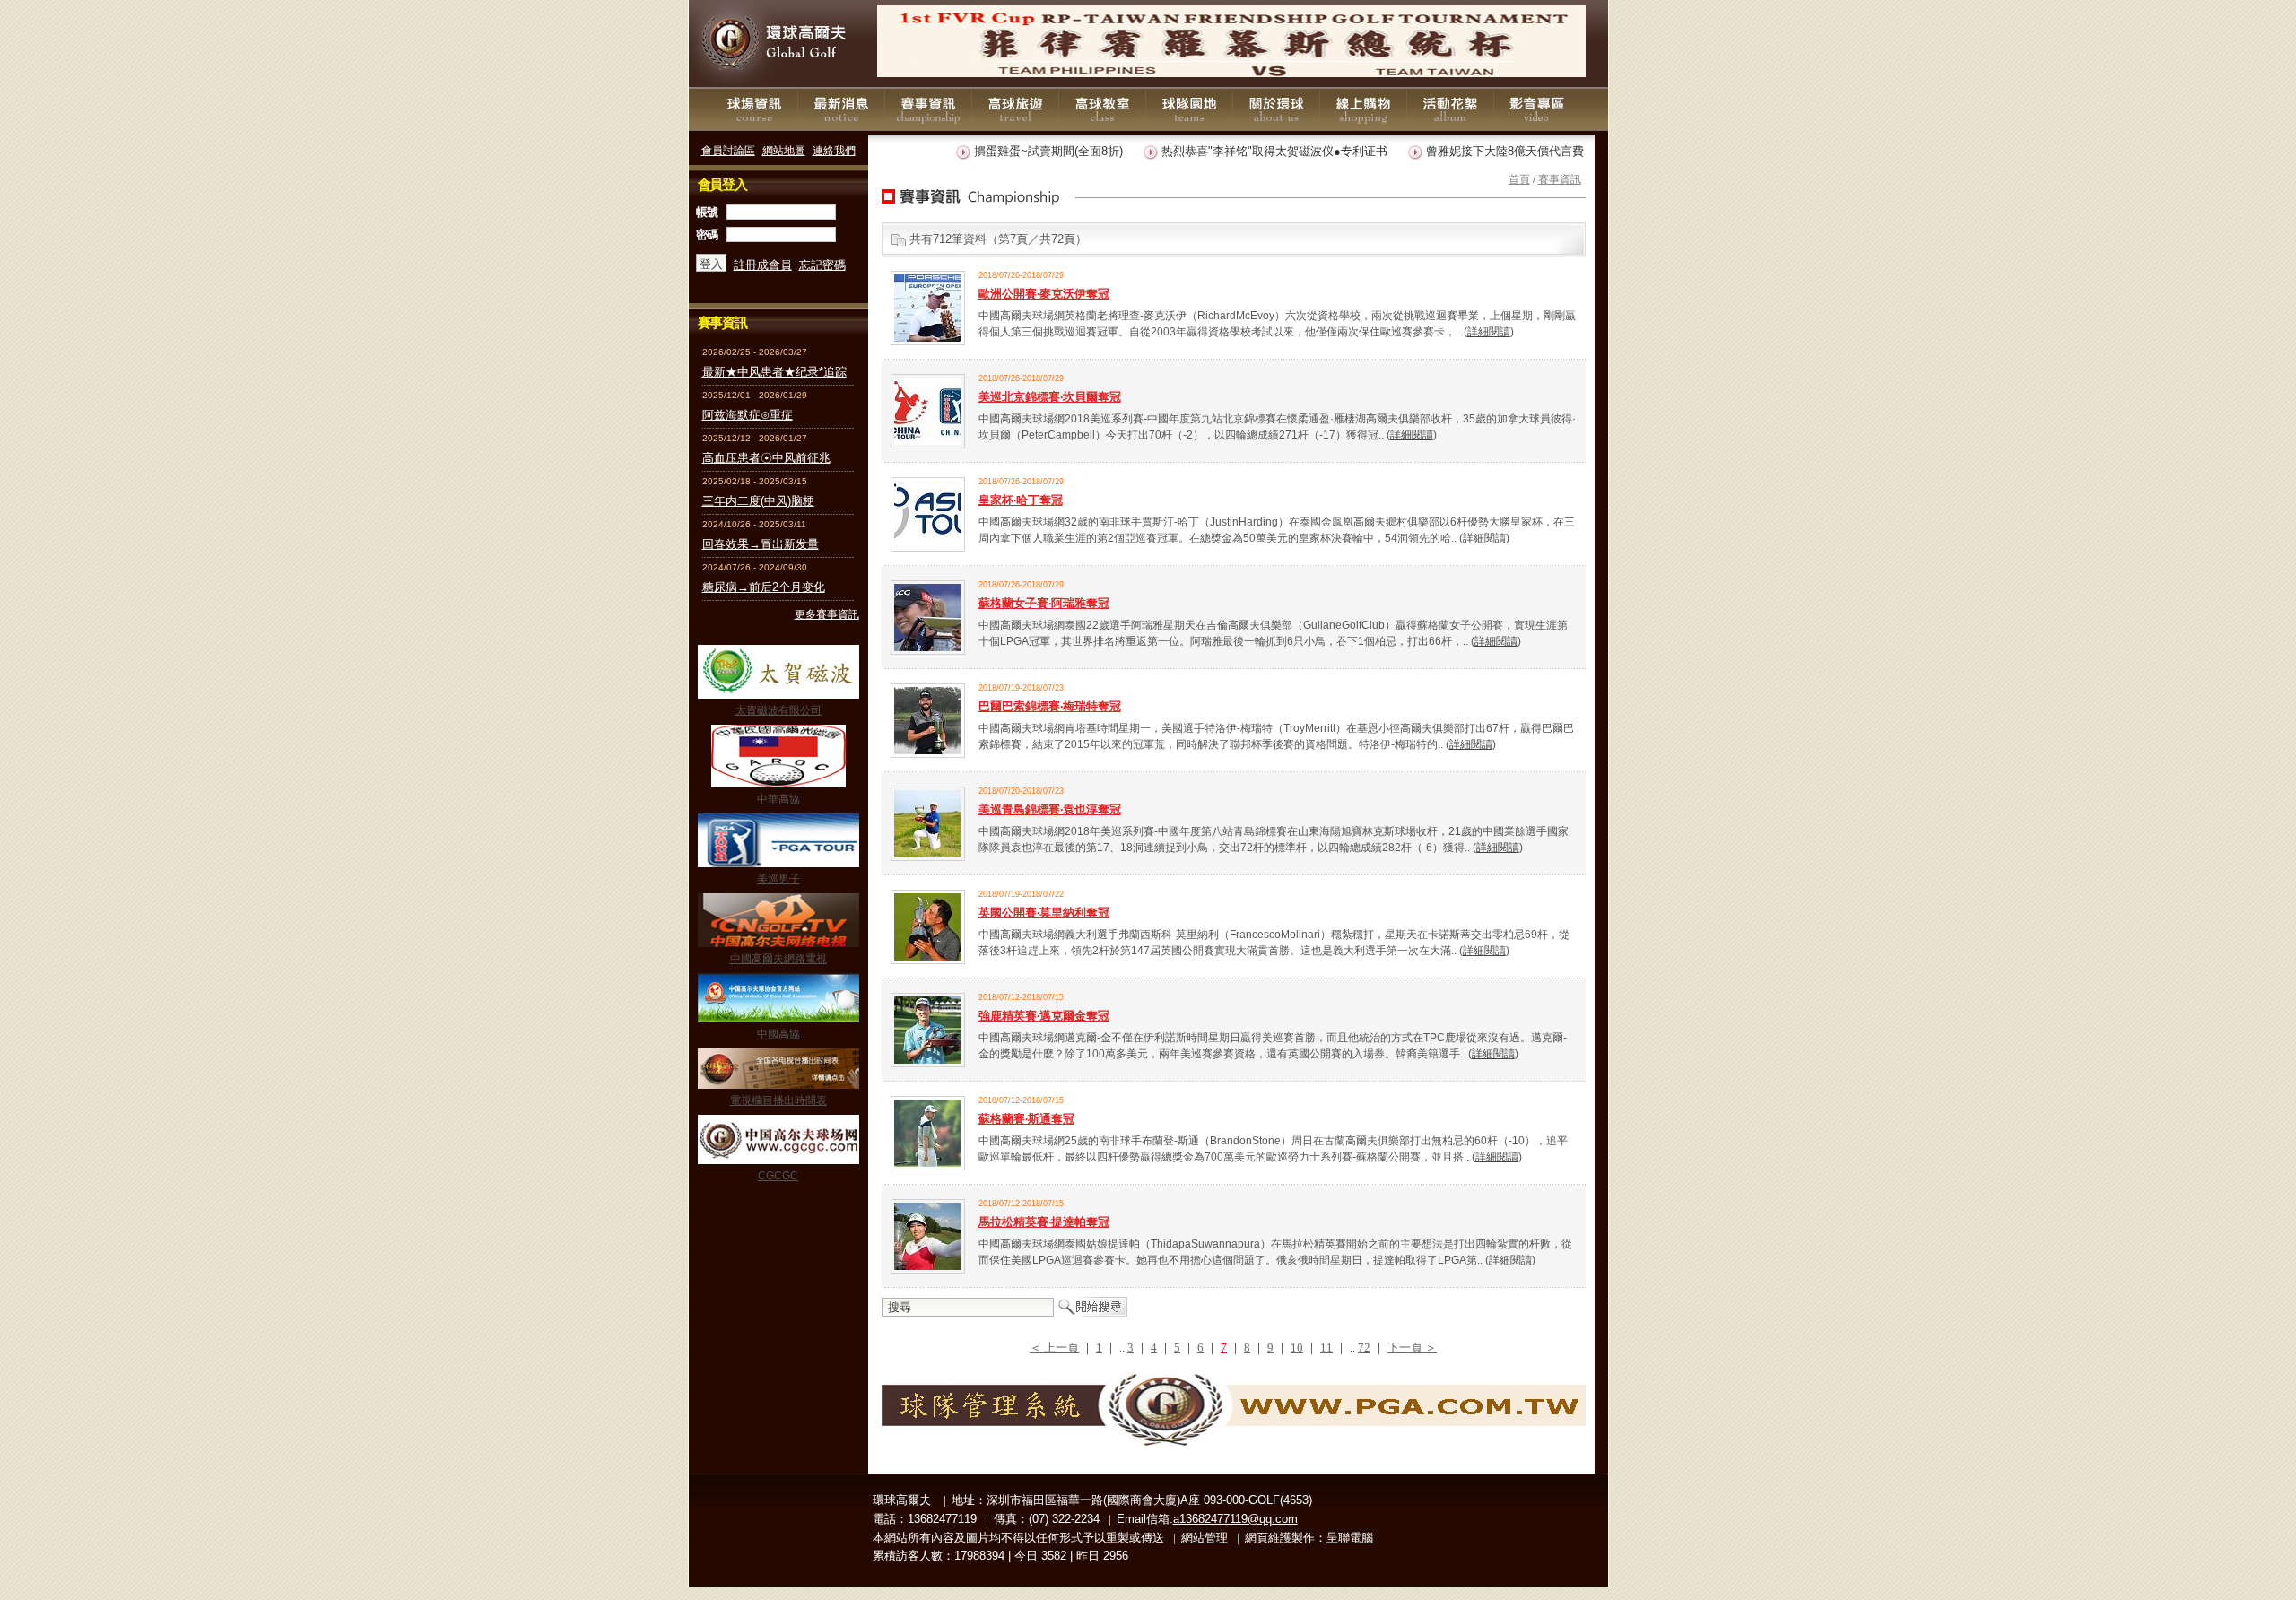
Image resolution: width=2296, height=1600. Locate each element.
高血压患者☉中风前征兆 (766, 458)
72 (1364, 1348)
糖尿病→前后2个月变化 (764, 587)
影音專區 (1537, 109)
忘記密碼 (822, 265)
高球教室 (1102, 109)
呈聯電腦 (1350, 1538)
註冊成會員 (763, 265)
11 (1326, 1348)
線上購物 (1363, 109)
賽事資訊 (928, 109)
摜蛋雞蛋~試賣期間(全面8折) (1017, 151)
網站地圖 (784, 150)
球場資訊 (754, 109)
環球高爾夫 (778, 44)
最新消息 (841, 109)
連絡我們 (834, 150)
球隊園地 (1189, 109)
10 (1297, 1348)
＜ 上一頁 (1054, 1348)
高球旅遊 (1015, 109)
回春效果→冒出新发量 (761, 544)
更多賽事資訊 (827, 614)
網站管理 (1205, 1538)
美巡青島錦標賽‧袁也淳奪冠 (1050, 809)
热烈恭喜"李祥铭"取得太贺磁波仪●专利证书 (1243, 151)
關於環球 (1276, 109)
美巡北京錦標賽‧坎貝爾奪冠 (1050, 397)
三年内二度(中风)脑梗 (758, 501)
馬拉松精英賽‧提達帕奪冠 (1044, 1222)
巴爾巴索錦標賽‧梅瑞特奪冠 (1050, 706)
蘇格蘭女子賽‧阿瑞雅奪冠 (1044, 603)
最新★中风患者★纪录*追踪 (774, 372)
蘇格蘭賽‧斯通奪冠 (1026, 1119)
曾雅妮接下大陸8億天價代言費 (1474, 151)
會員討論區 (728, 150)
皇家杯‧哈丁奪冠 (1021, 500)
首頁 (1519, 179)
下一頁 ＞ (1412, 1348)
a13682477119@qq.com (1235, 1519)
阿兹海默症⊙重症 (748, 415)
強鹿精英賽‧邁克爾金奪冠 (1044, 1016)
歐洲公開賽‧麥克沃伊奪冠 (1044, 294)
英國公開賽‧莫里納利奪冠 (1044, 913)
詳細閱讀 (1489, 331)
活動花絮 (1450, 109)
